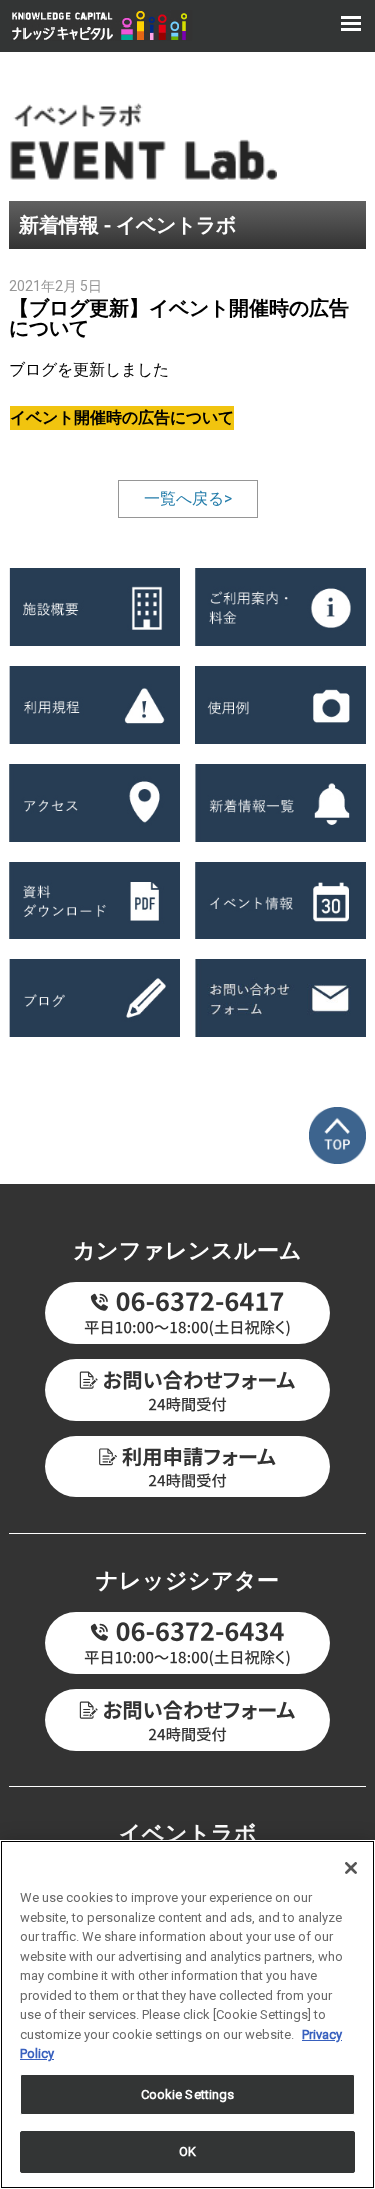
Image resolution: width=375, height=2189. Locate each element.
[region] (187, 2014)
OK (187, 2151)
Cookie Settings (188, 2094)
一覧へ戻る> (188, 498)
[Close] (351, 1868)
